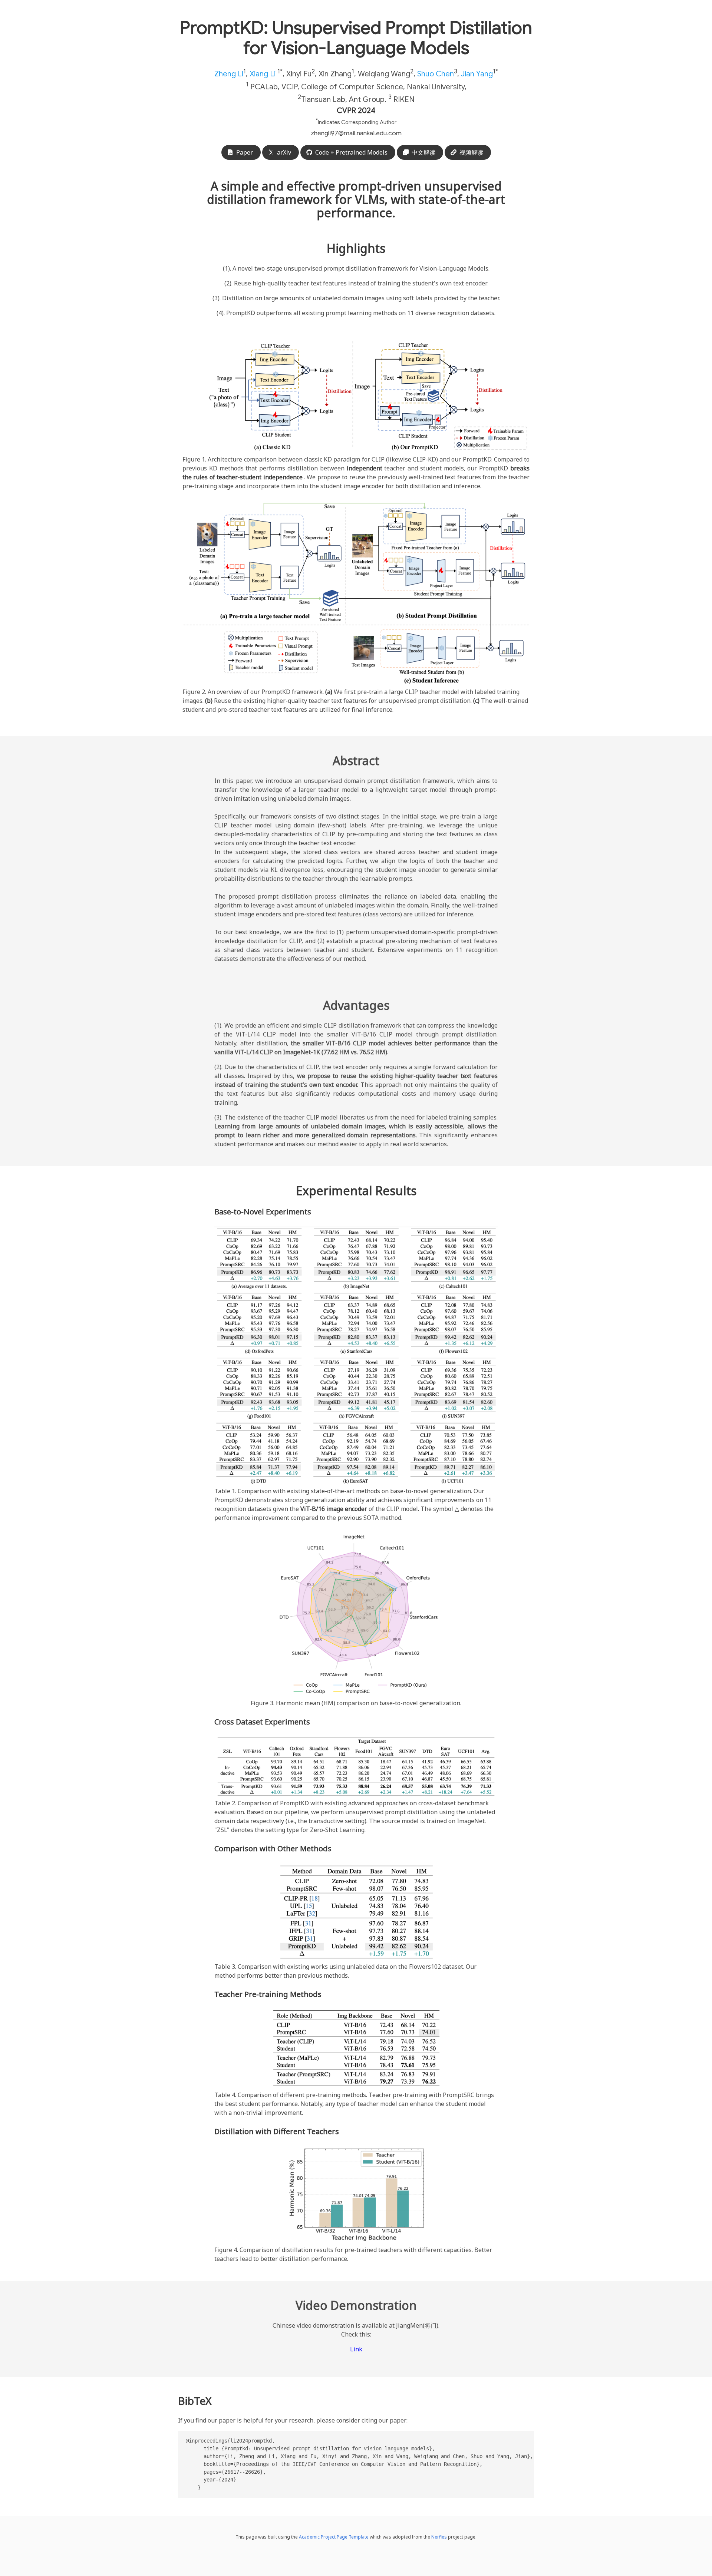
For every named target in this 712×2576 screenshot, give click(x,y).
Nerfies (439, 2537)
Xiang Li (263, 74)
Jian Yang (477, 74)
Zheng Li (229, 74)
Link (356, 2349)
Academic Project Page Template (334, 2537)
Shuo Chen (436, 74)
